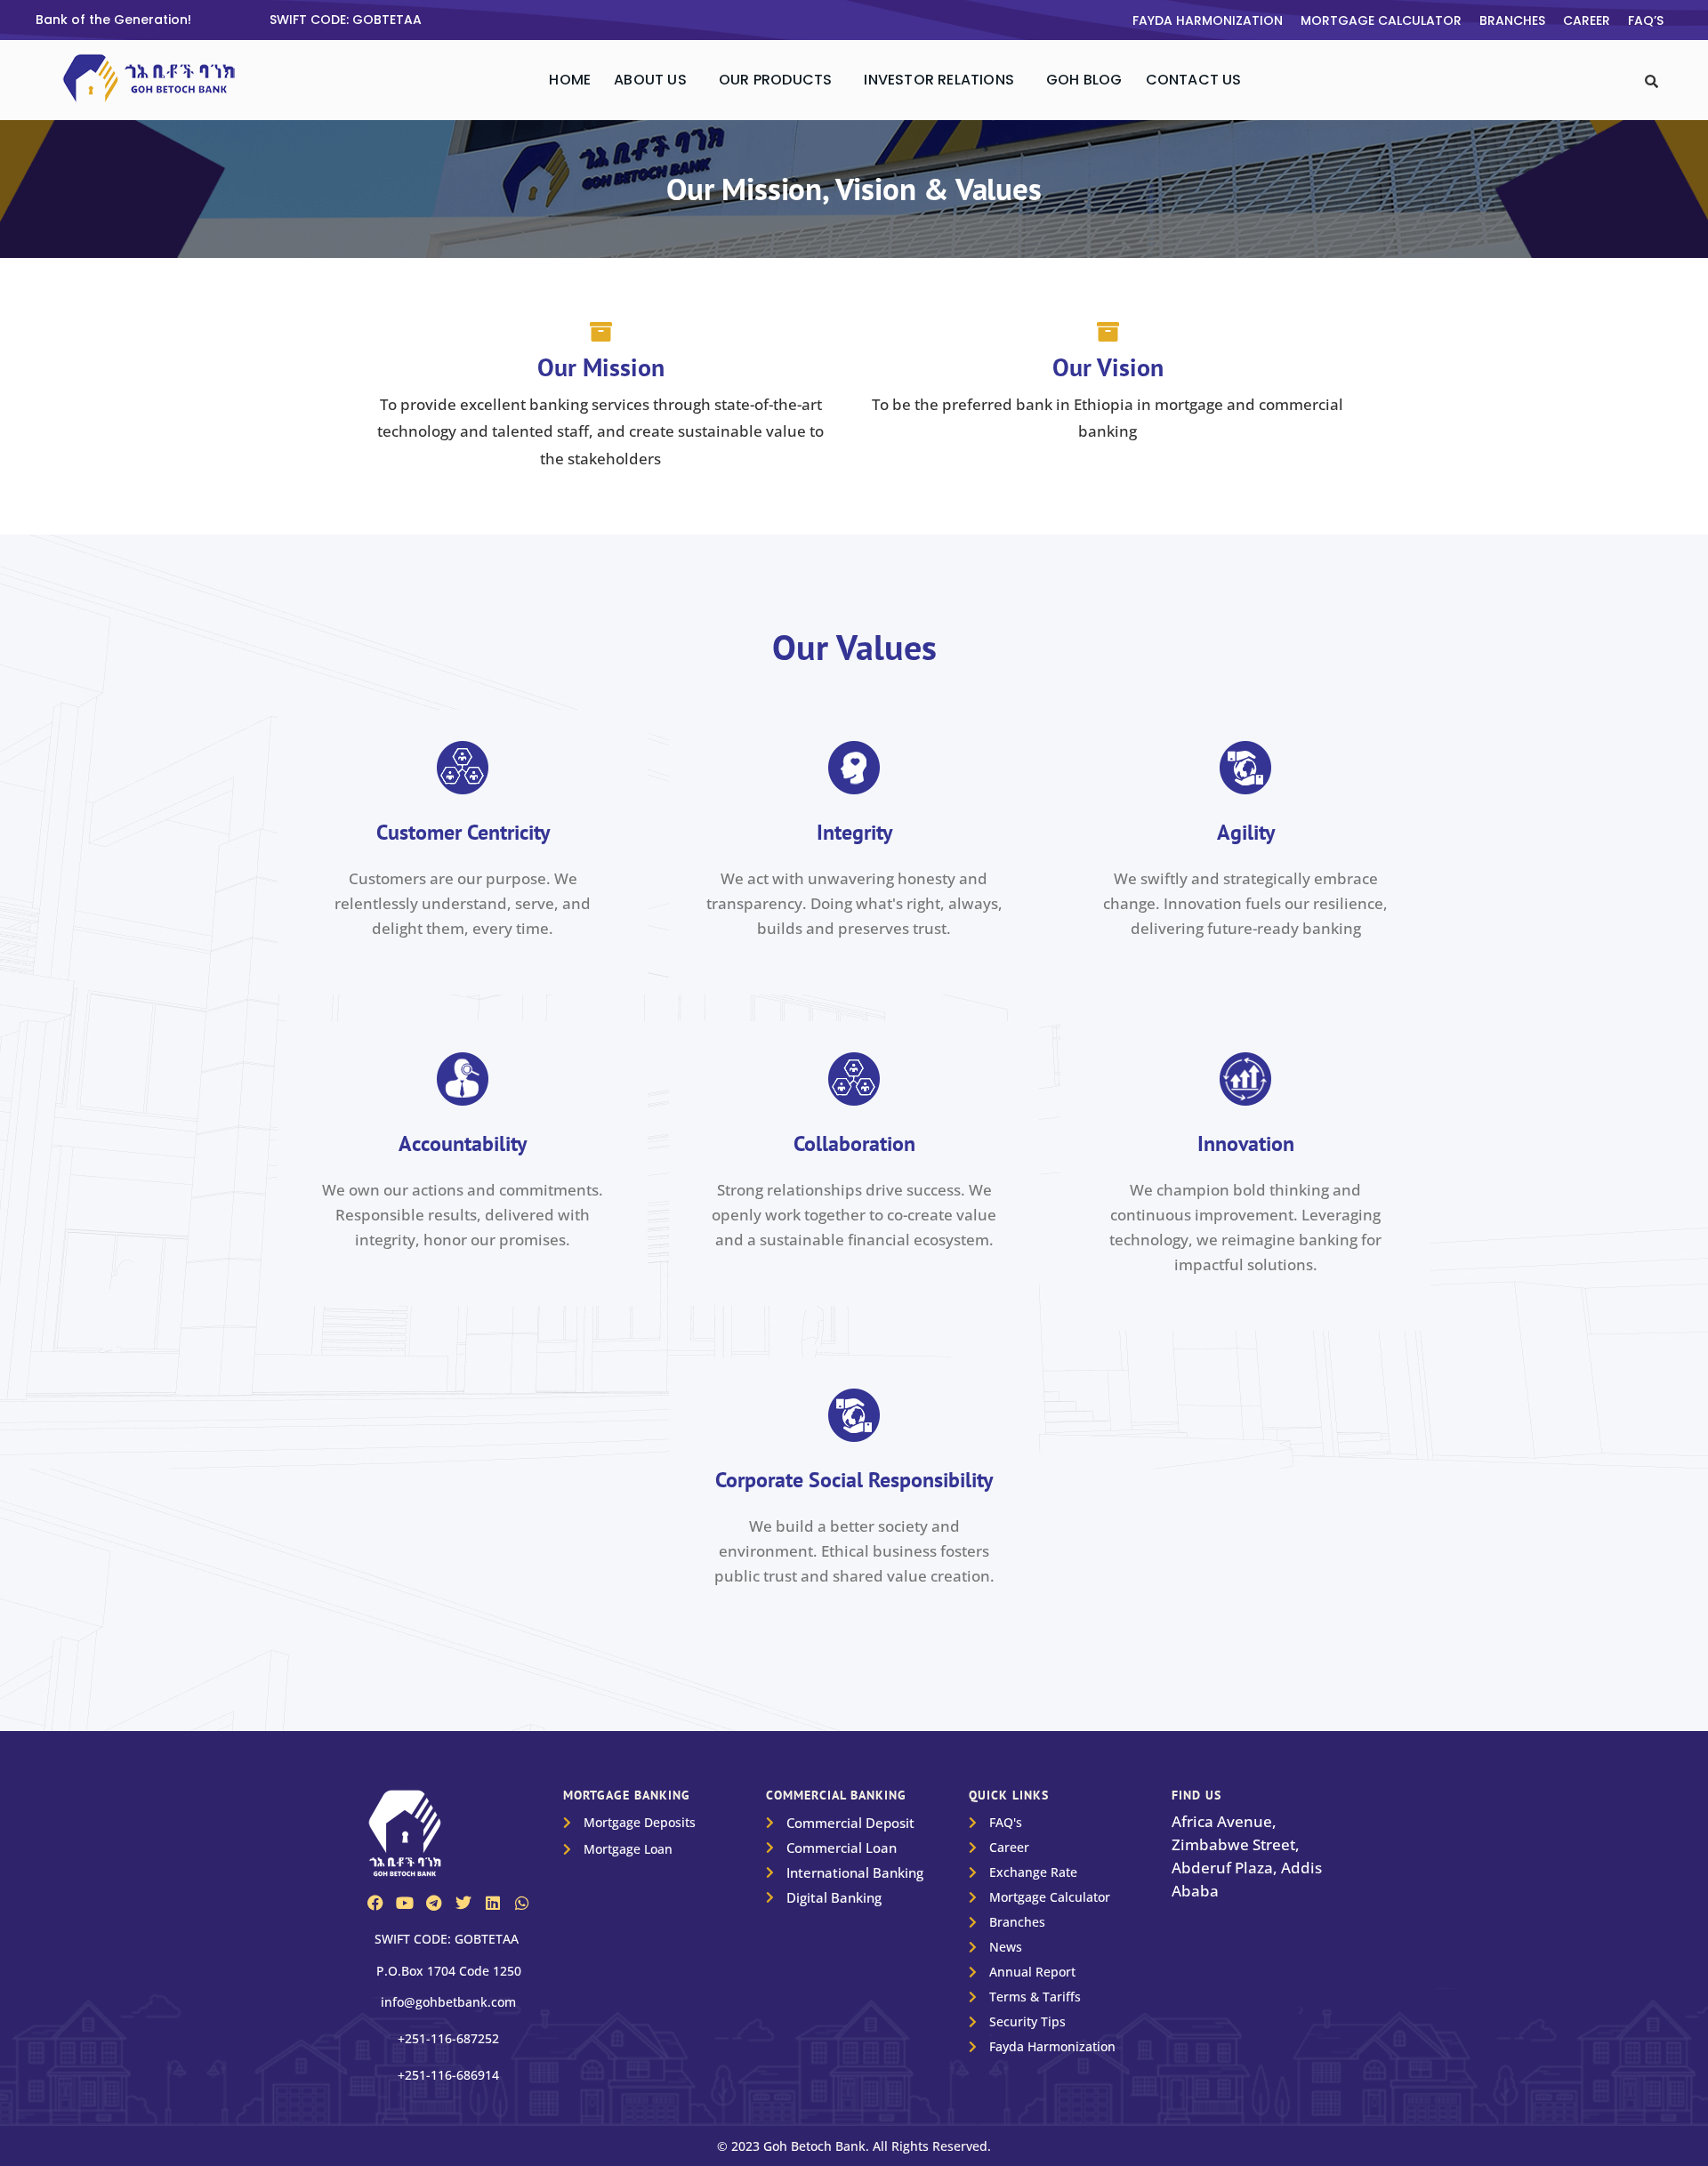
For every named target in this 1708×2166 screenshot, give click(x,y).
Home (570, 80)
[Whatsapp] (522, 1903)
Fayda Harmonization (1208, 20)
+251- (448, 2038)
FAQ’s (1646, 20)
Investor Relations (939, 80)
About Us (650, 80)
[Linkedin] (493, 1903)
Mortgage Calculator (1381, 20)
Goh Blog (1084, 80)
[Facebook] (375, 1903)
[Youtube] (405, 1903)
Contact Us (1194, 80)
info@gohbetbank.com (448, 2002)
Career (1587, 20)
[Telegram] (434, 1903)
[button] (655, 80)
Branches (1512, 20)
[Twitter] (463, 1903)
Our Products (775, 80)
